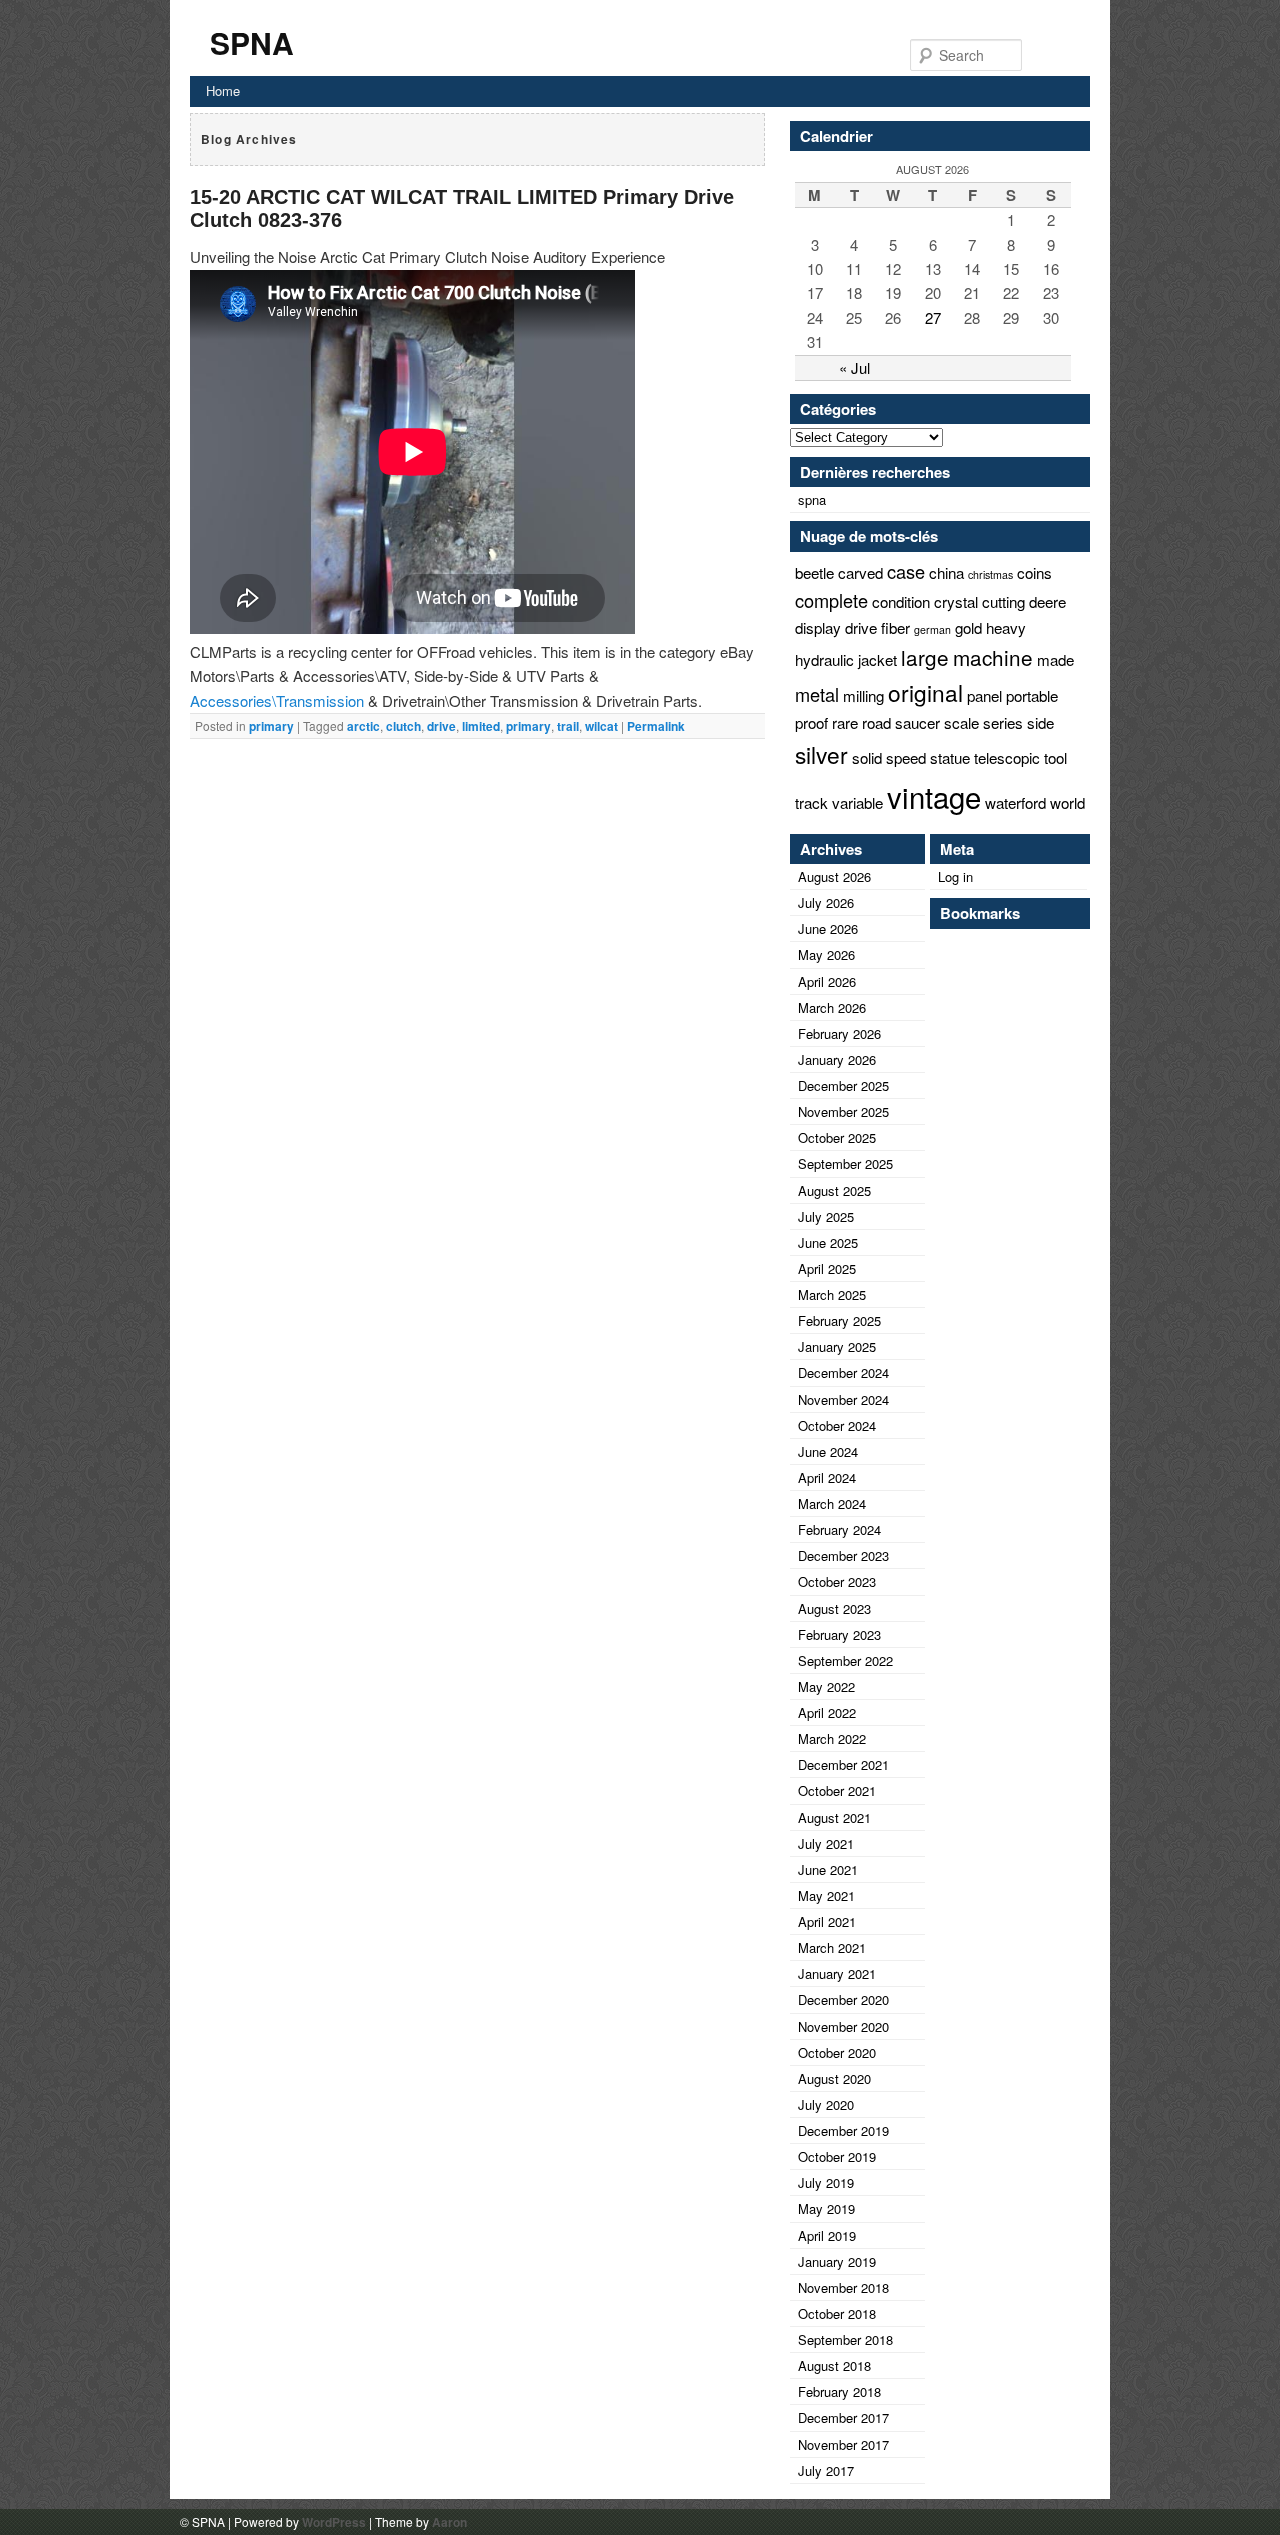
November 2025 (843, 1111)
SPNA (252, 42)
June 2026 (828, 928)
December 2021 (843, 1764)
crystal (956, 601)
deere (1047, 601)
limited (481, 726)
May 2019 (826, 2208)
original (925, 692)
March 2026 (832, 1007)
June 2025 (828, 1242)
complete (831, 600)
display (818, 627)
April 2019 (827, 2235)
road (876, 722)
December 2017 (843, 2417)
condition (901, 601)
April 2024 (827, 1477)
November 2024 (843, 1399)
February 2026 (839, 1033)
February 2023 (839, 1634)
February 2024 (839, 1529)
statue (950, 757)
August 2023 (834, 1608)
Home (223, 90)
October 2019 (837, 2156)
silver (821, 754)
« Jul (854, 367)
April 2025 (827, 1268)
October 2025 (837, 1137)
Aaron (449, 2522)
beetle (814, 572)
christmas (990, 574)
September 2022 (845, 1660)
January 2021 (837, 1973)
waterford (1015, 802)
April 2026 (827, 981)
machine (993, 657)
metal (817, 694)
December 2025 (843, 1085)
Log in (955, 876)
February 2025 (839, 1320)
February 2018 (839, 2391)
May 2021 (826, 1895)
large (925, 657)
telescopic (1007, 757)
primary (271, 726)
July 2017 (826, 2470)
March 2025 (832, 1294)
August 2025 (834, 1190)
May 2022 (826, 1686)
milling (863, 695)
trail (568, 726)
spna (812, 499)
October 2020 (837, 2052)
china (946, 572)
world (1067, 802)
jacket (877, 659)
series (1003, 722)
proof (811, 722)
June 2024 (828, 1451)
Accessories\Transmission (277, 700)
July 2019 (826, 2182)
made (1055, 659)
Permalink (656, 726)
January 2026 (837, 1059)
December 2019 (843, 2130)
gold (968, 627)
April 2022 (827, 1712)
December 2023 (843, 1555)
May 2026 (826, 954)
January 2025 (837, 1346)
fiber (895, 627)
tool (1055, 757)
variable (857, 802)
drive (441, 726)
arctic (363, 726)
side (1040, 722)
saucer (917, 722)
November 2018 (843, 2287)
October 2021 (837, 1790)
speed (906, 757)
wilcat (601, 726)
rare (845, 722)
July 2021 (826, 1843)
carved (860, 572)
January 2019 (837, 2261)
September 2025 (845, 1163)
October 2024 (837, 1425)
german (932, 629)
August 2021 (834, 1817)
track (811, 802)
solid (867, 757)
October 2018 (837, 2313)
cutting (1003, 601)
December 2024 (843, 1372)
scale (961, 722)
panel (984, 695)
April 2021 (827, 1921)
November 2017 (843, 2444)
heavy (1006, 627)
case (906, 571)
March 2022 (832, 1738)
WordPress (334, 2522)
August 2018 (834, 2365)
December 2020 (843, 1999)
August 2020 (834, 2078)
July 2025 (826, 1216)
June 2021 (828, 1869)
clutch (403, 726)
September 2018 (845, 2339)
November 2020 (843, 2026)
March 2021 (832, 1947)
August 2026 (834, 876)
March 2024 (832, 1503)
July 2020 (826, 2104)
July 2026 (826, 902)
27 (933, 317)
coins (1034, 572)
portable (1032, 695)
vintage (934, 796)
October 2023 (837, 1581)
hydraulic (824, 659)
